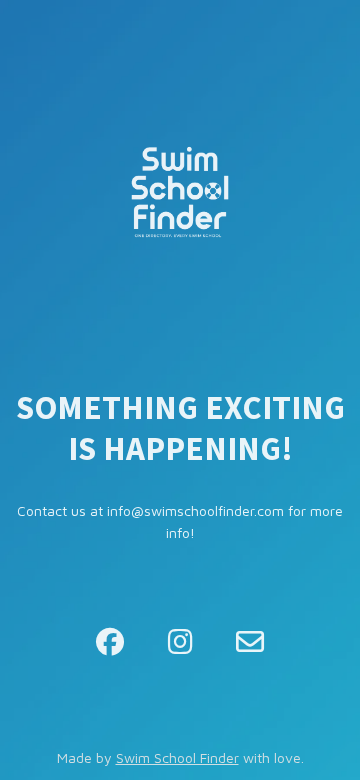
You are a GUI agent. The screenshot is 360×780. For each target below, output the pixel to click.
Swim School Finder (177, 757)
